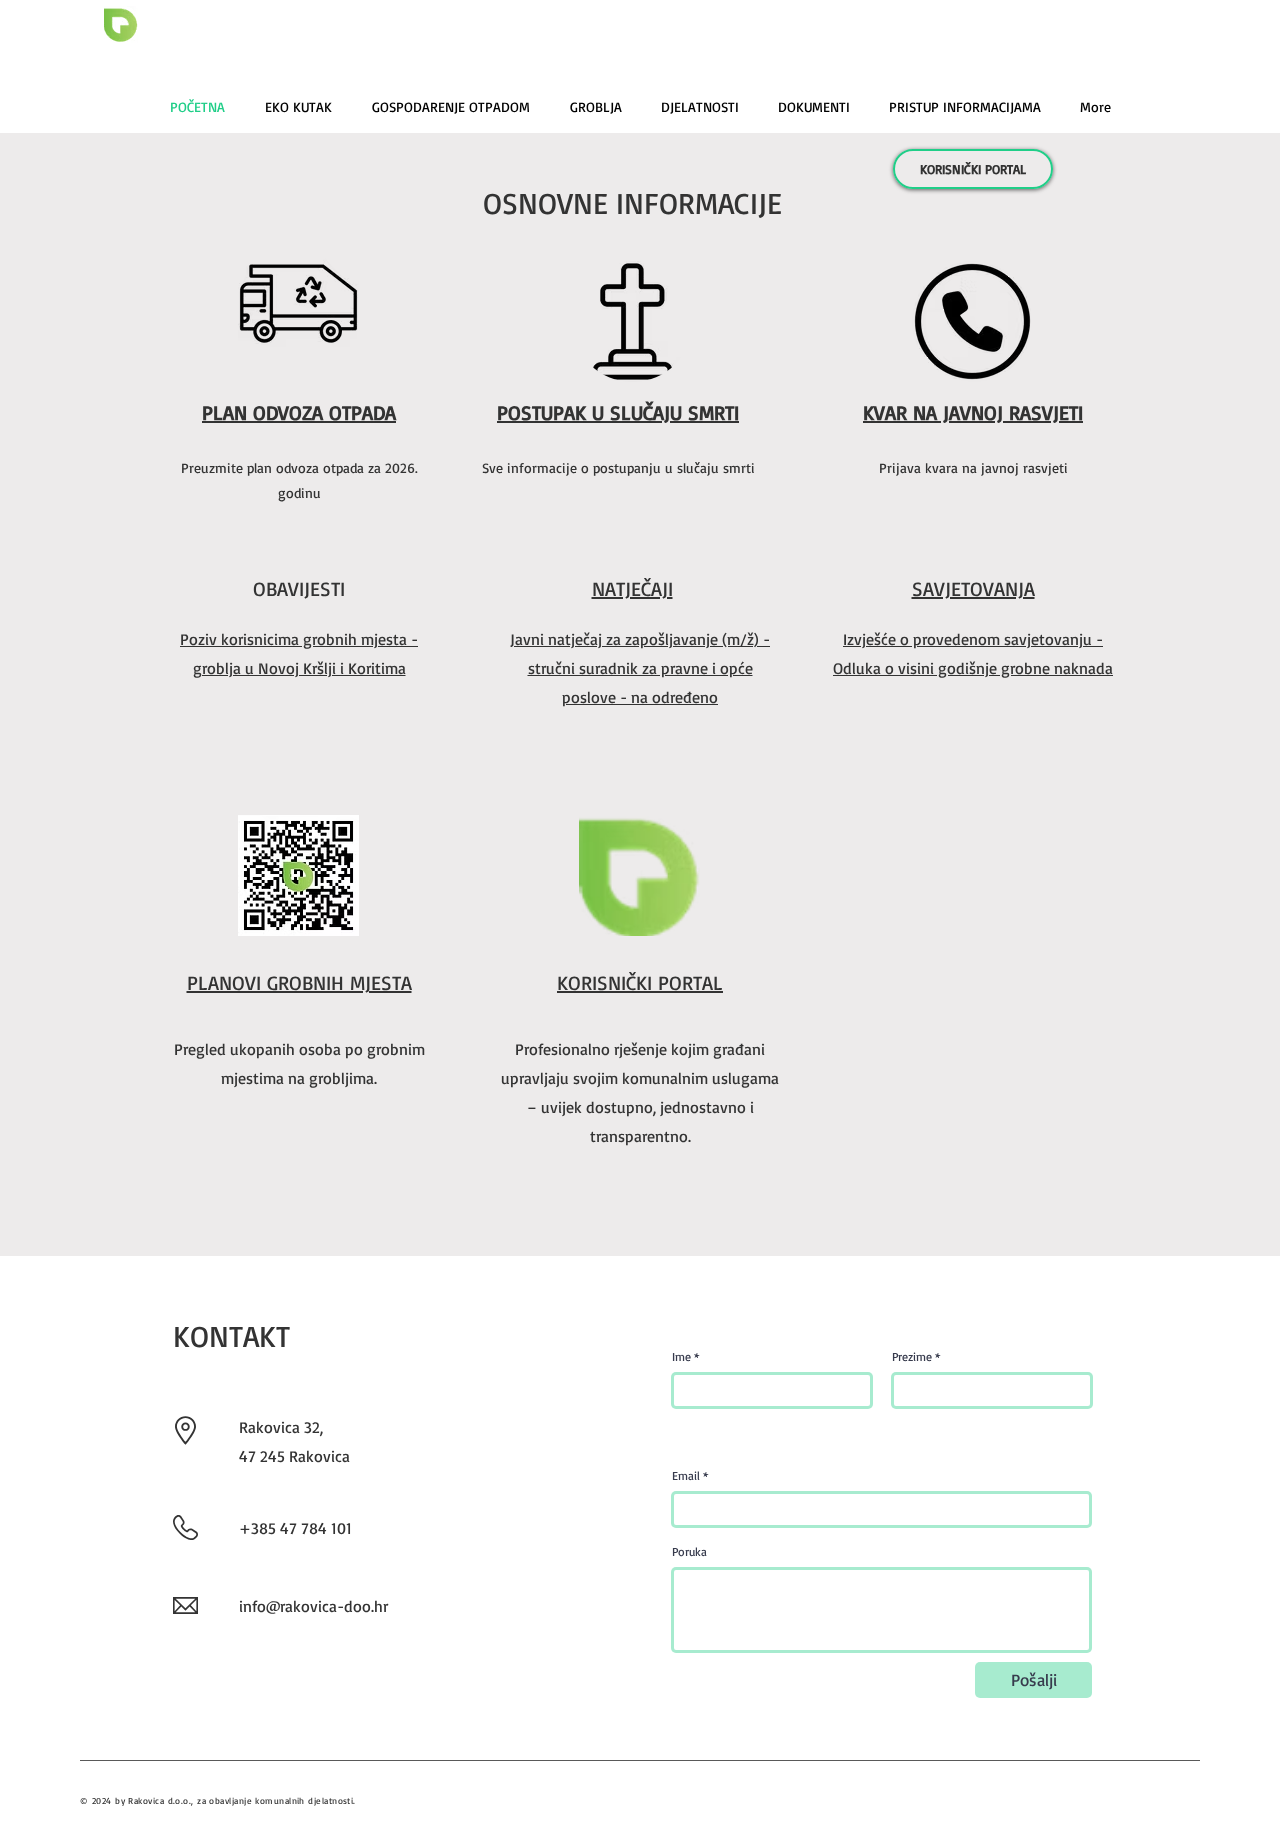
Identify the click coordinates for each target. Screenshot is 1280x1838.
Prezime (912, 1357)
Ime (681, 1357)
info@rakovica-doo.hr (313, 1606)
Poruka (689, 1552)
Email (686, 1476)
